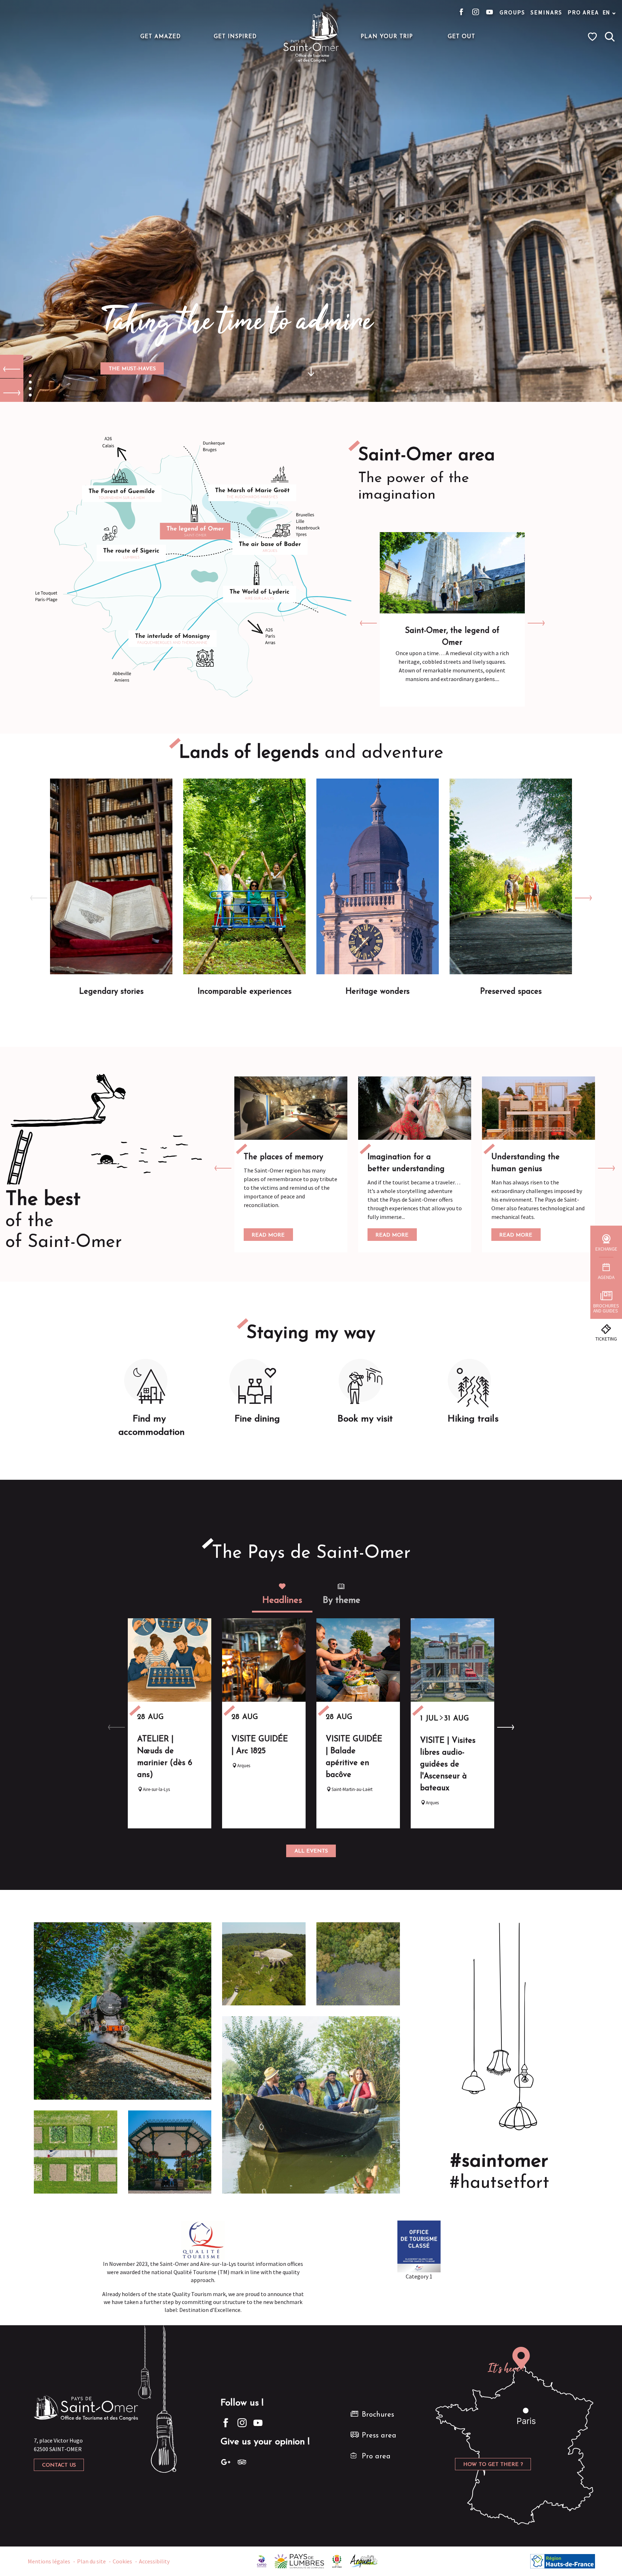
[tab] (282, 1595)
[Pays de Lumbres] (299, 2561)
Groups (512, 12)
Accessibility (154, 2561)
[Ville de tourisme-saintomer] (337, 2561)
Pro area (583, 12)
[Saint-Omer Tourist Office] (311, 37)
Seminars (546, 12)
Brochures (378, 2415)
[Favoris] (593, 37)
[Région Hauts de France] (563, 2561)
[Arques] (364, 2561)
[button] (610, 37)
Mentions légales (49, 2561)
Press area (379, 2436)
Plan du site (91, 2561)
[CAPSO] (262, 2561)
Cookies (122, 2561)
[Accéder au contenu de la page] (311, 367)
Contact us (59, 2465)
